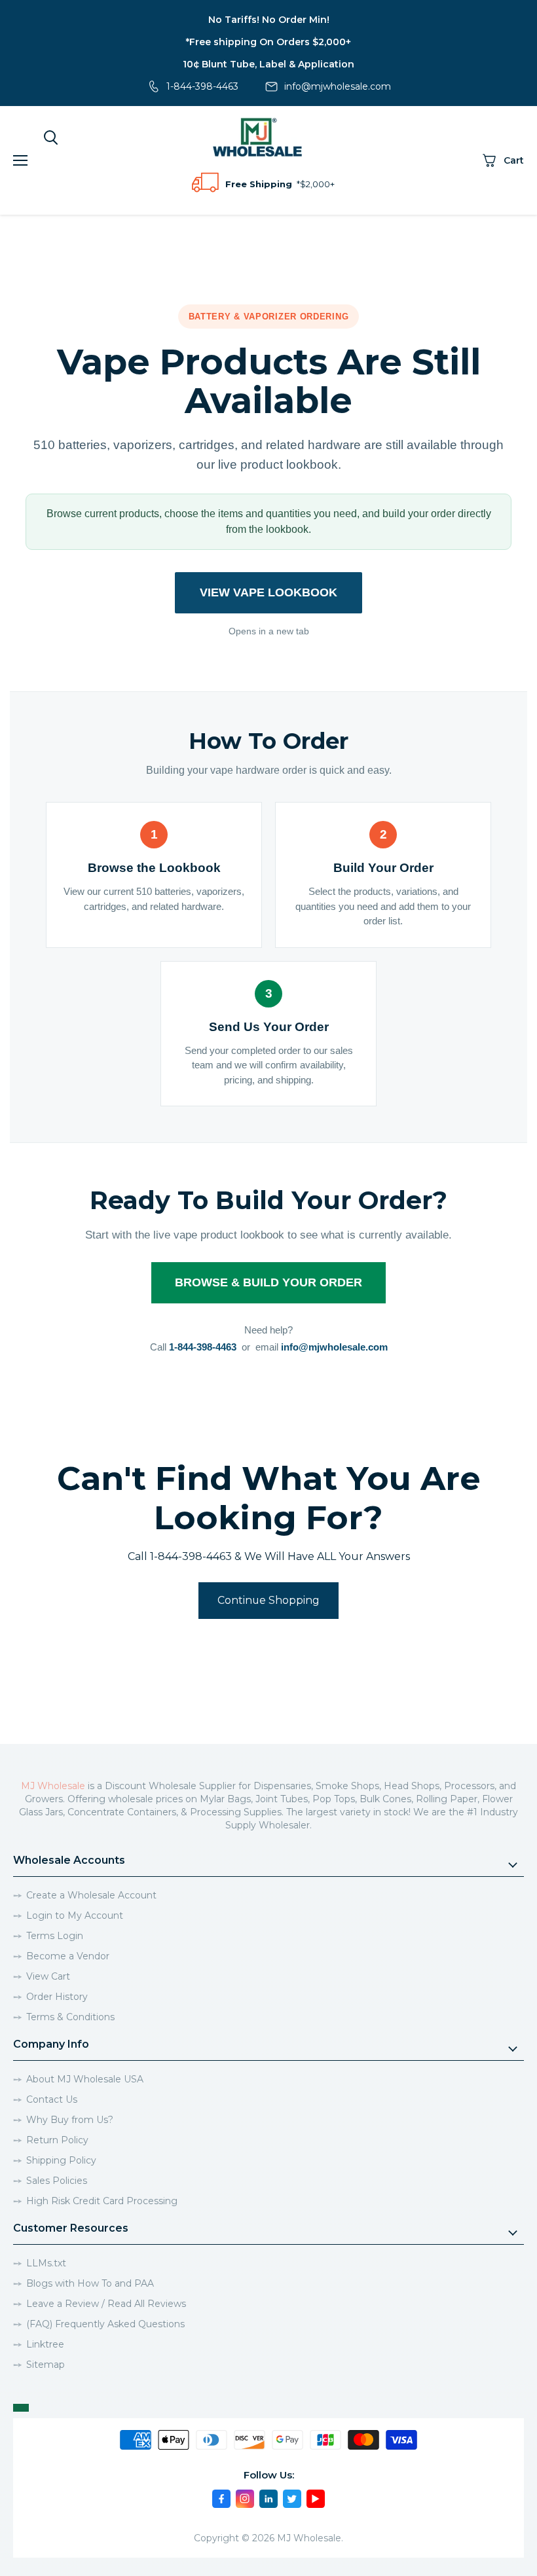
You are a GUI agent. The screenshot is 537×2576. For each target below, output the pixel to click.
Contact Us (52, 2099)
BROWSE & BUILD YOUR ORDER (268, 1282)
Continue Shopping (268, 1600)
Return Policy (57, 2140)
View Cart (48, 1976)
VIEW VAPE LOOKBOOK (268, 592)
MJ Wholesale (53, 1786)
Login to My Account (75, 1915)
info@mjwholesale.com (338, 86)
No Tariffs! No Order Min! (269, 20)
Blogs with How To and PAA (90, 2283)
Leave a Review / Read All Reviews (106, 2304)
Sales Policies (57, 2181)
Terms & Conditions (70, 2017)
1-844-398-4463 (202, 86)
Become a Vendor (68, 1956)
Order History (57, 1997)
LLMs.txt (46, 2263)
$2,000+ (317, 184)
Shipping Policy (61, 2160)
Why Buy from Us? (70, 2120)
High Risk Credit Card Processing (102, 2201)
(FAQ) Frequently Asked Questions (105, 2324)
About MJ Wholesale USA (85, 2079)
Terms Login (55, 1936)
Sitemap (46, 2365)
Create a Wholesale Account (91, 1895)
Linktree (45, 2344)
